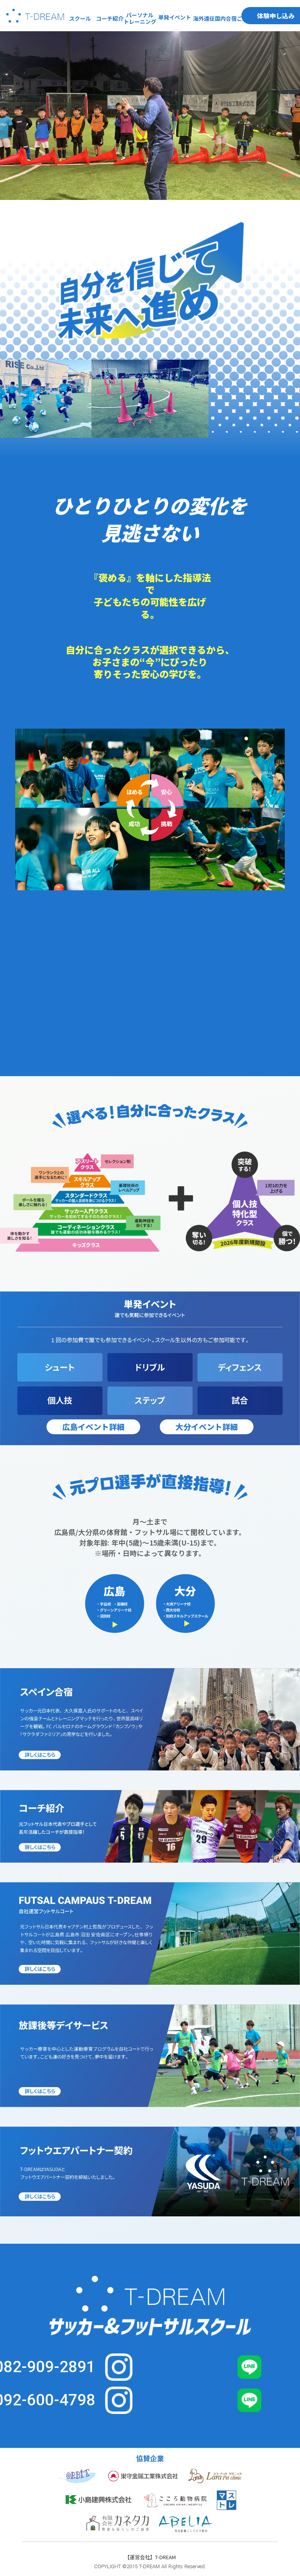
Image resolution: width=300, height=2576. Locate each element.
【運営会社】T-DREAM (150, 2557)
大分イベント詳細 (207, 1427)
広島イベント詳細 (93, 1427)
